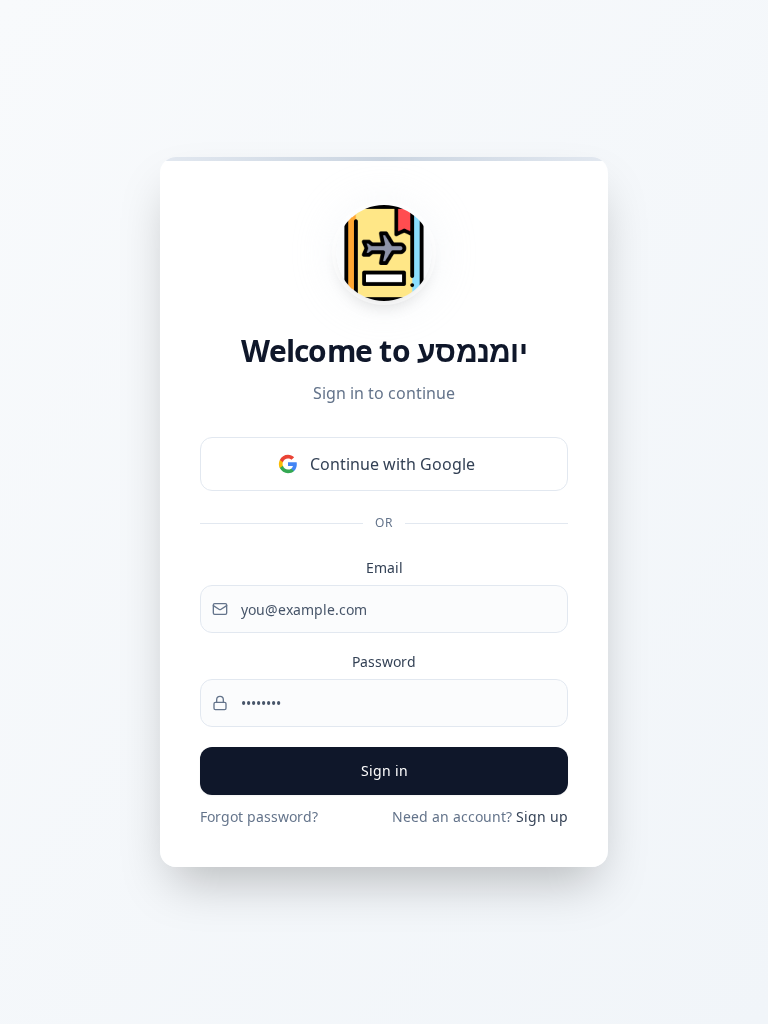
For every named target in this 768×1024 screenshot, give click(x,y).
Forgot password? (259, 816)
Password (384, 661)
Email (384, 567)
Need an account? (480, 816)
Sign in (384, 770)
